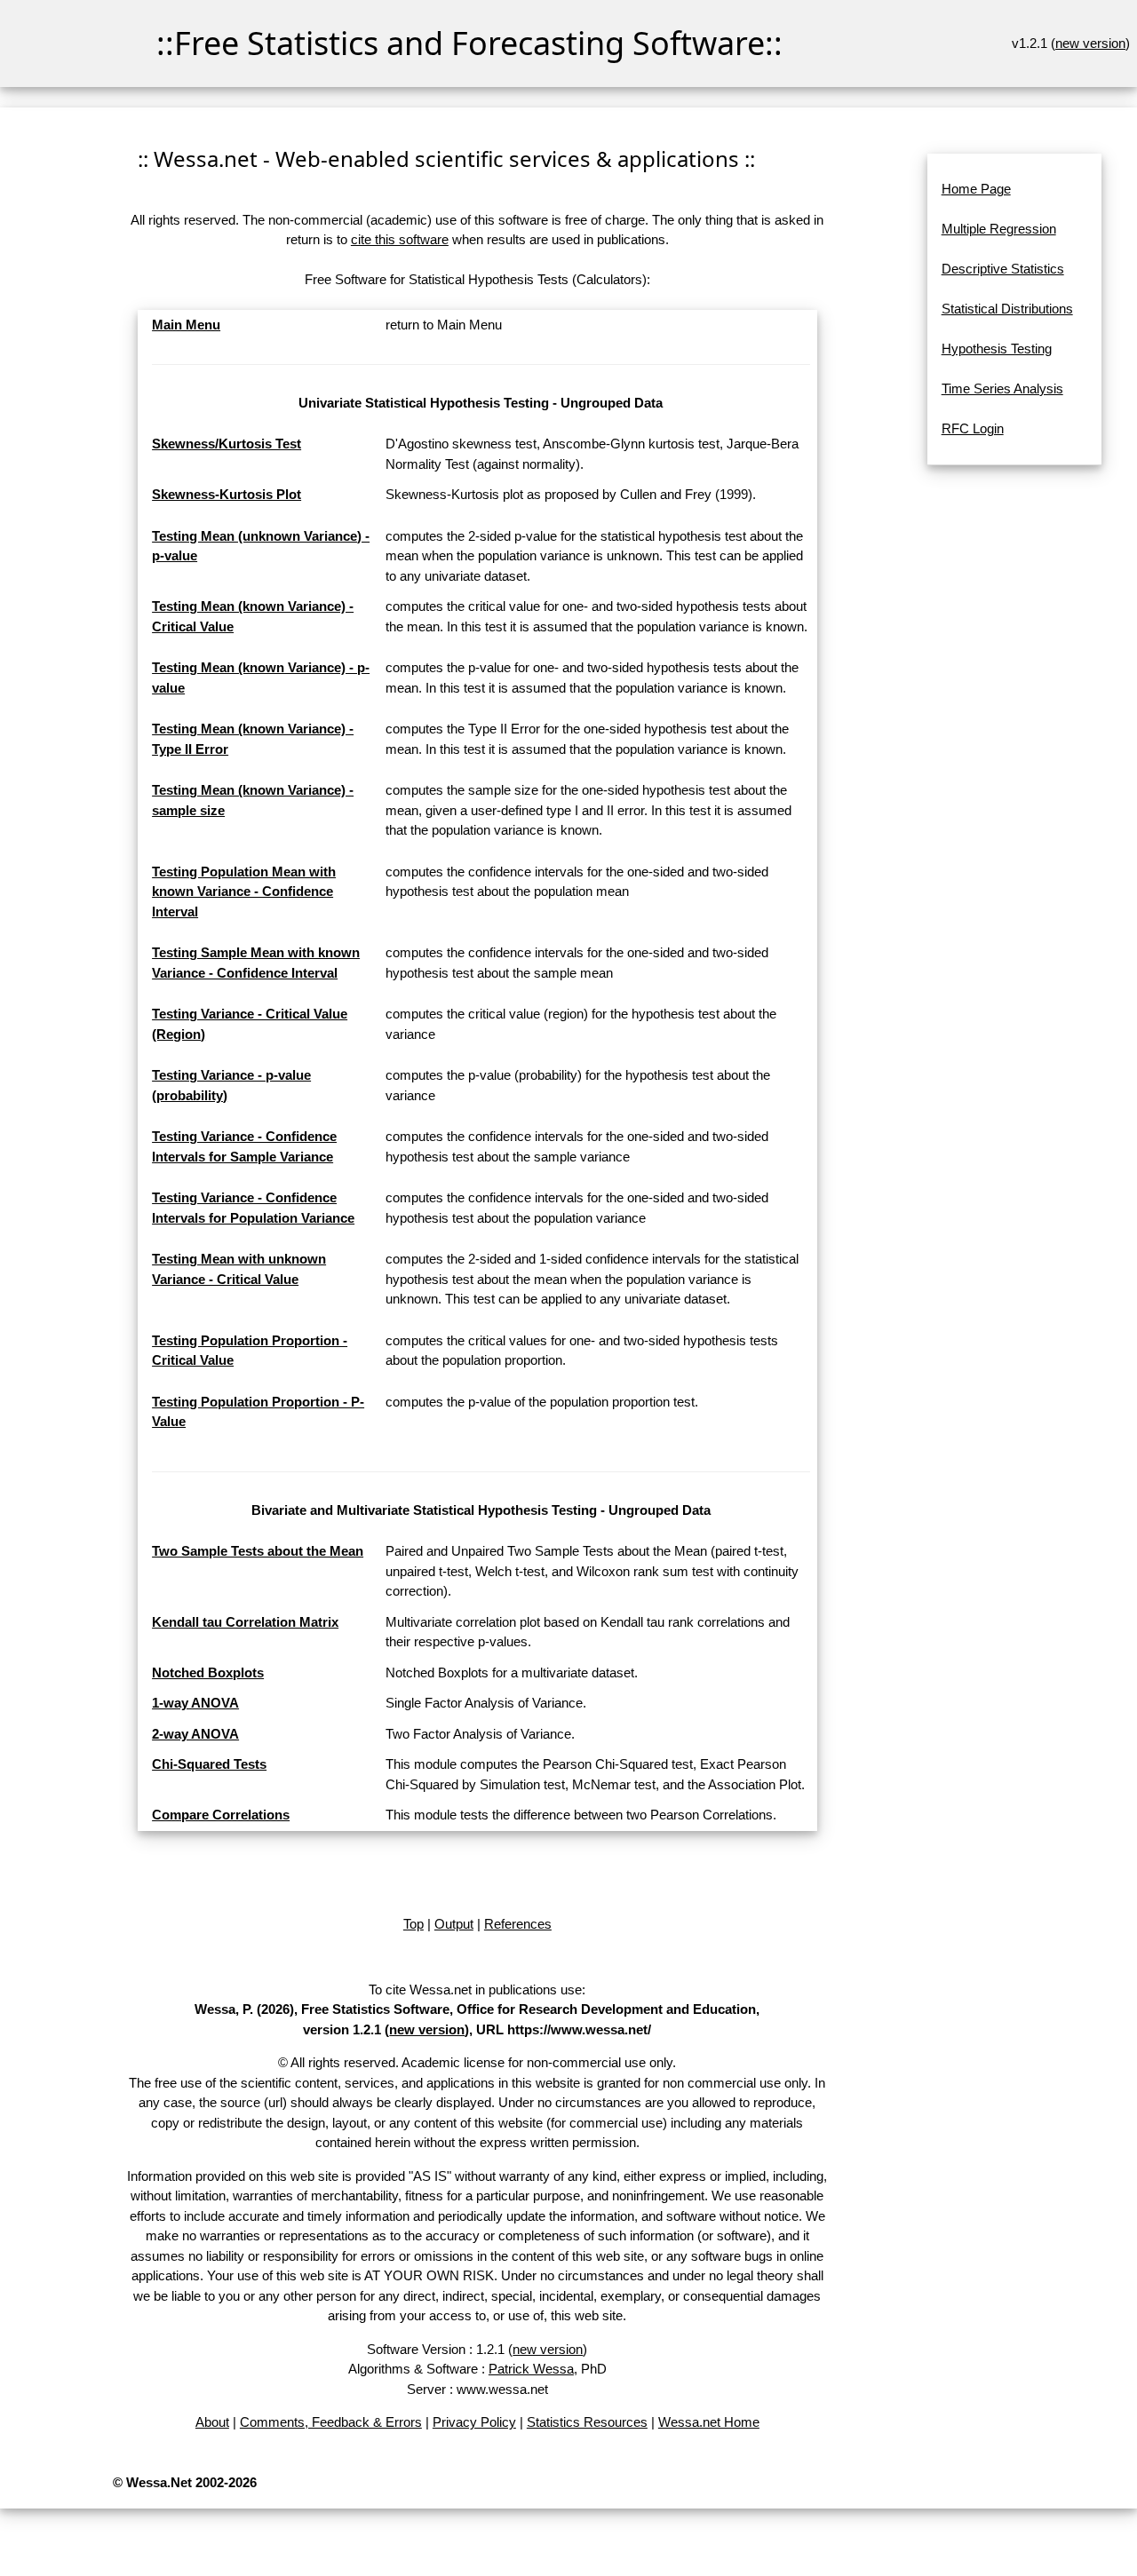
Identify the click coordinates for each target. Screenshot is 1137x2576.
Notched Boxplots (208, 1672)
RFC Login (973, 428)
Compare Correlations (221, 1815)
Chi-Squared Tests (209, 1764)
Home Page (976, 189)
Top (413, 1924)
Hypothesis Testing (997, 349)
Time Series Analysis (1002, 388)
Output (454, 1924)
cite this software (400, 239)
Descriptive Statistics (1003, 269)
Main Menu (186, 325)
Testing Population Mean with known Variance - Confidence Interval (244, 892)
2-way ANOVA (195, 1734)
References (518, 1924)
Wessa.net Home (709, 2422)
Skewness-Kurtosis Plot (227, 494)
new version (1090, 43)
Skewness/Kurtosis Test (227, 444)
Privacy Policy (474, 2422)
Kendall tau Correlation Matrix (245, 1622)
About (212, 2422)
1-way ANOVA (195, 1703)
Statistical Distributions (1007, 309)
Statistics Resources (587, 2422)
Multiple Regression (999, 229)
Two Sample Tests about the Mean (258, 1551)
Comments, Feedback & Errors (331, 2422)
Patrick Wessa (531, 2369)
